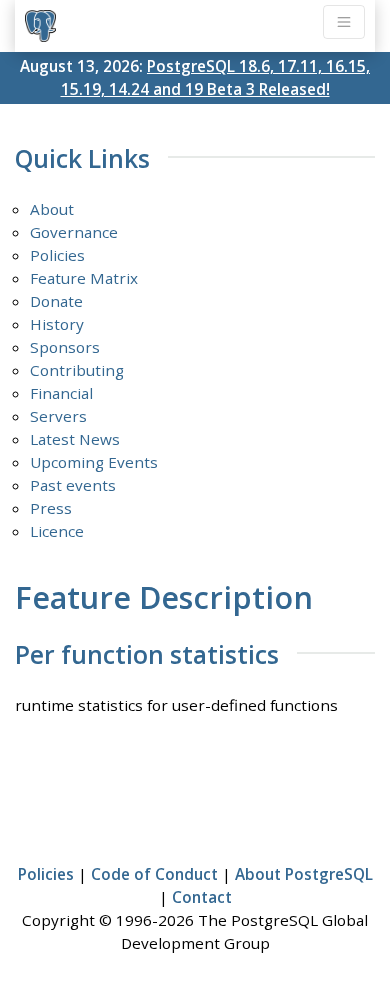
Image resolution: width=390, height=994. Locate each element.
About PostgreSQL (304, 874)
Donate (56, 301)
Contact (202, 897)
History (57, 324)
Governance (74, 232)
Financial (61, 393)
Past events (73, 485)
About (52, 209)
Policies (57, 255)
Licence (57, 531)
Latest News (75, 439)
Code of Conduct (154, 874)
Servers (58, 416)
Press (51, 508)
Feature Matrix (84, 278)
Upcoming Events (94, 462)
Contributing (77, 370)
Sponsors (65, 347)
